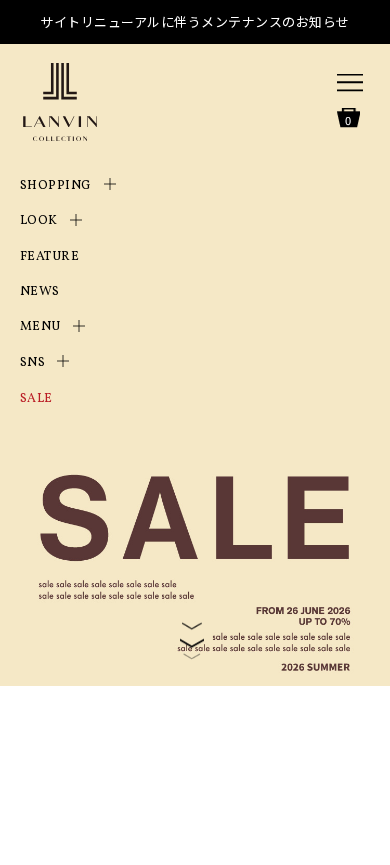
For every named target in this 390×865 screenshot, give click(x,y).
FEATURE (50, 257)
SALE (36, 399)
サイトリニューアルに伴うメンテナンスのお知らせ (195, 21)
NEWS (40, 292)
